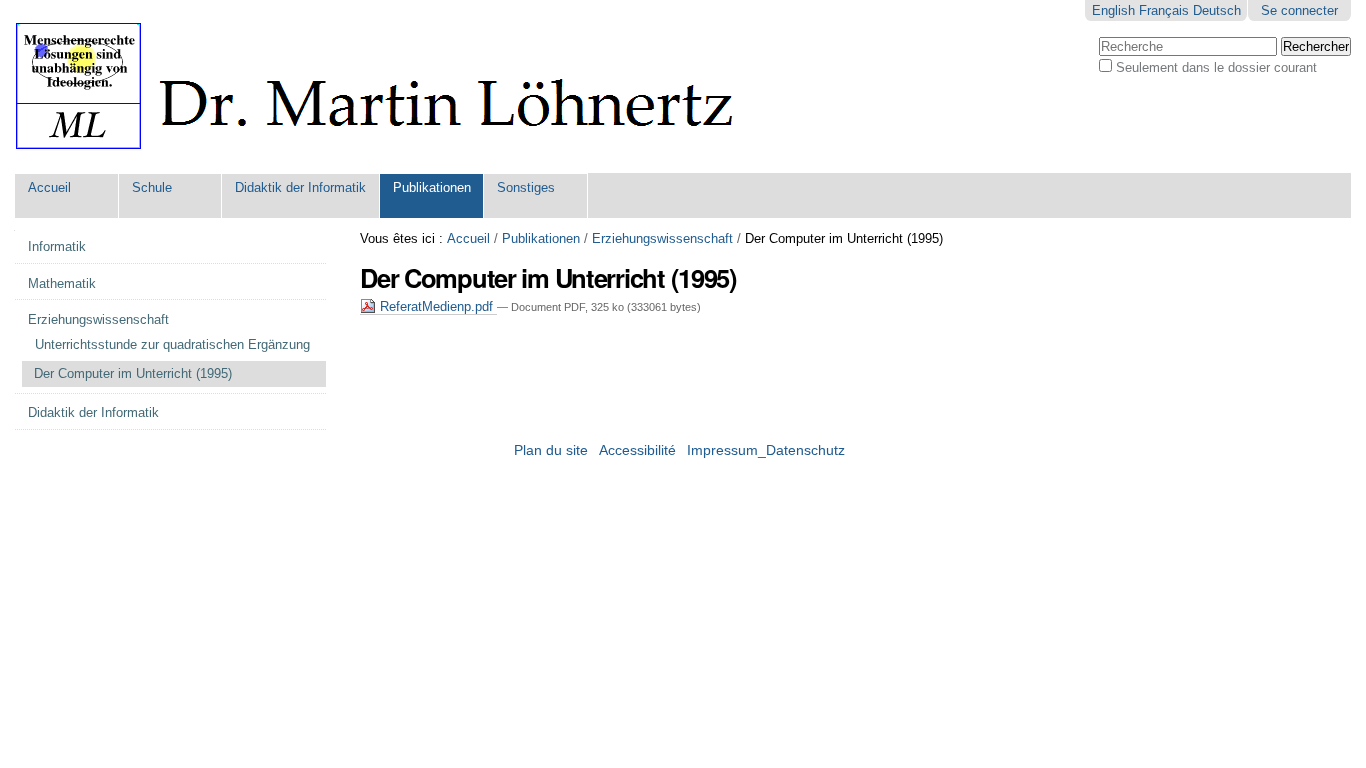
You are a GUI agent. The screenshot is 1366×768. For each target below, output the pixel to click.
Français (1164, 10)
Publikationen (432, 187)
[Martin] (392, 86)
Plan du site (551, 450)
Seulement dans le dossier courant (1216, 67)
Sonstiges (526, 187)
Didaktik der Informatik (300, 187)
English (1113, 10)
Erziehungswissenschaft (662, 238)
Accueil (49, 187)
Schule (152, 187)
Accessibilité (637, 450)
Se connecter (1299, 10)
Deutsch (1217, 10)
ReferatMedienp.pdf (436, 306)
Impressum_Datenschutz (766, 450)
